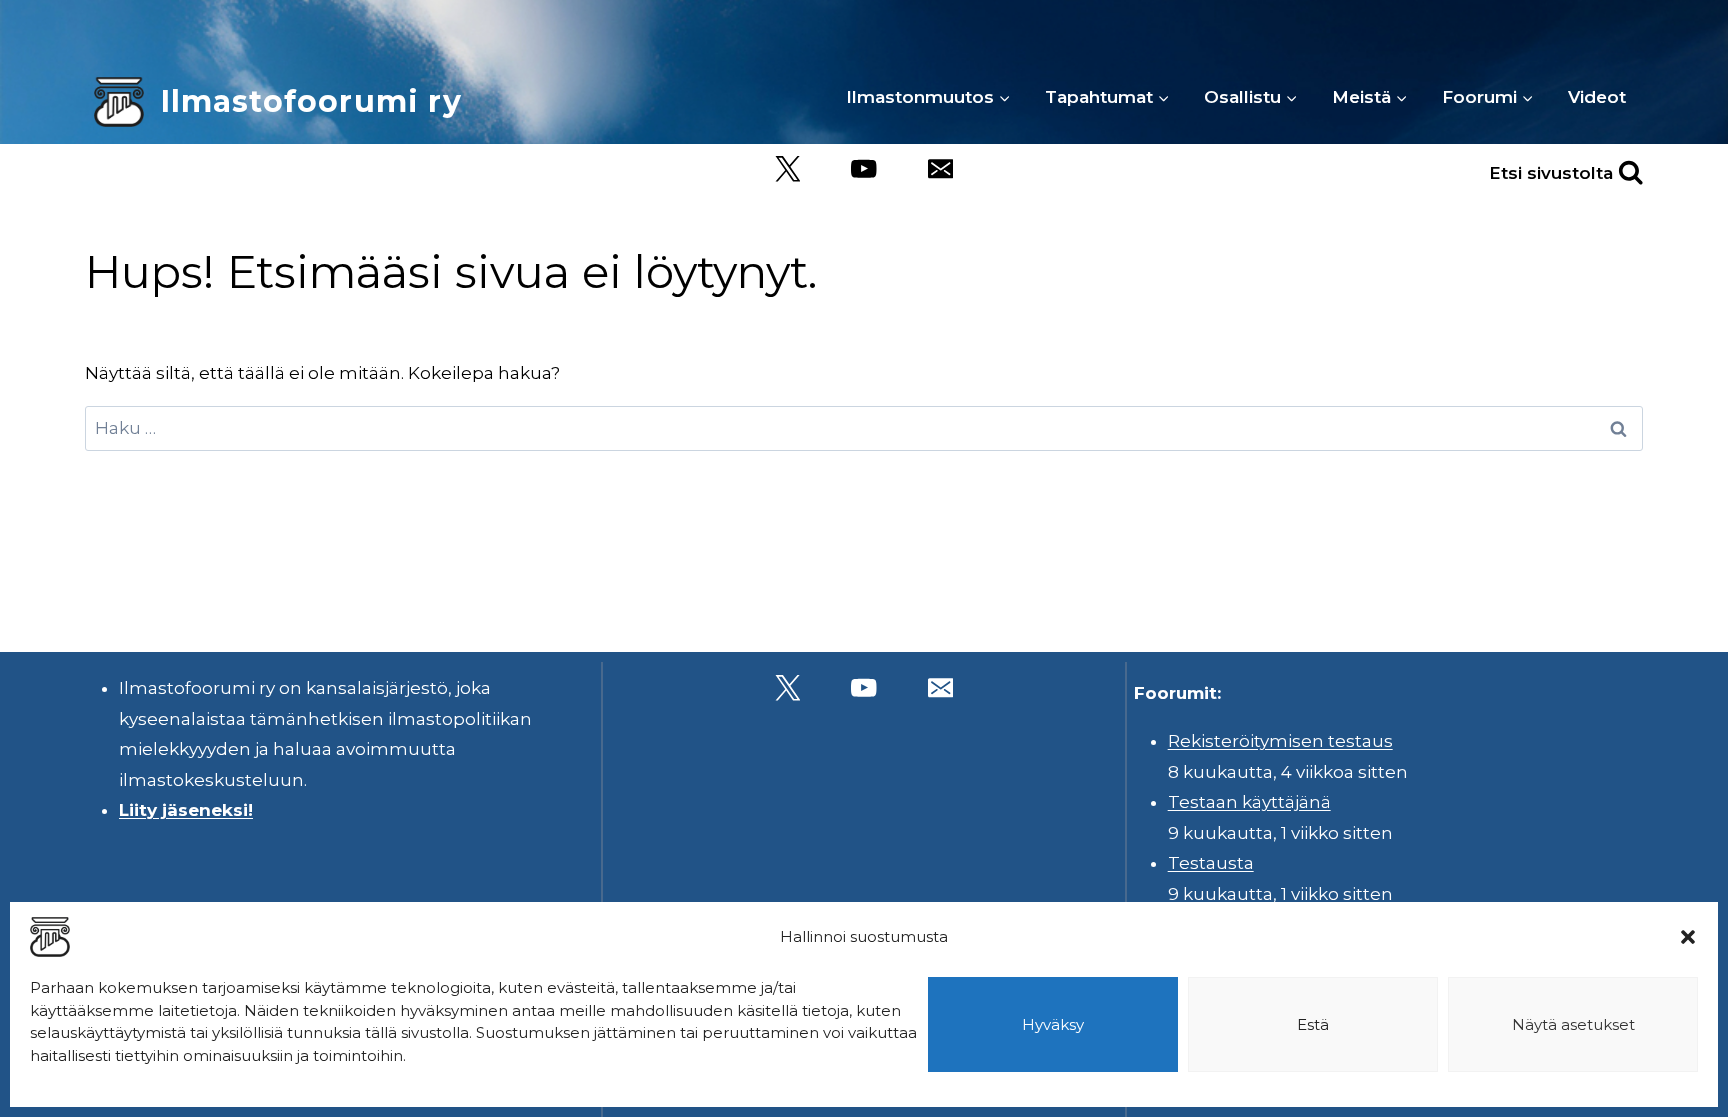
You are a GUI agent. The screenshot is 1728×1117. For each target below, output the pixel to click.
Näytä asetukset (1573, 1024)
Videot (1597, 97)
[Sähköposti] (940, 169)
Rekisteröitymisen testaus (1280, 741)
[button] (1688, 937)
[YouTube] (864, 169)
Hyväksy (1053, 1024)
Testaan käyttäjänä (1249, 802)
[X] (787, 169)
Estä (1313, 1024)
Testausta (1211, 863)
